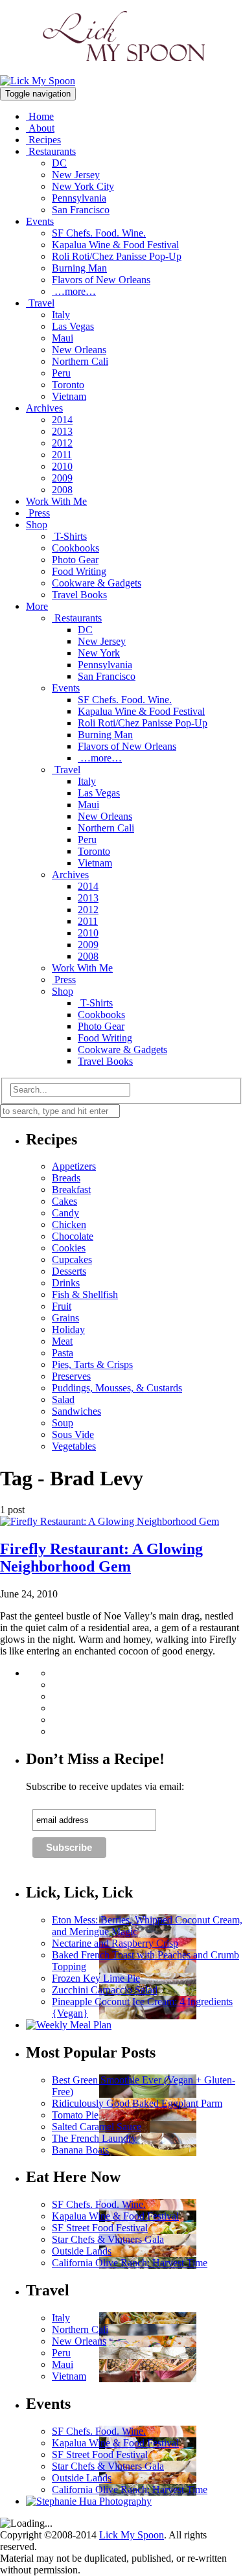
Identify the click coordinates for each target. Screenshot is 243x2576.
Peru (61, 373)
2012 (62, 443)
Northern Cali (80, 361)
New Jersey (76, 175)
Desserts (69, 1271)
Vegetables (74, 1446)
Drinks (66, 1283)
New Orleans (79, 350)
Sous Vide (73, 1434)
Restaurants (51, 151)
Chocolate (73, 1236)
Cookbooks (75, 548)
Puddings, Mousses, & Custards (117, 1388)
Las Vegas (73, 326)
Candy (65, 1213)
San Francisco (81, 210)
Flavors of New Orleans (101, 280)
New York (99, 653)
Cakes (64, 1201)
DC (59, 163)
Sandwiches (76, 1411)
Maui (63, 338)
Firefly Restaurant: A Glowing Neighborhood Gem (101, 1558)
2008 (62, 490)
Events (40, 221)
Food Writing (79, 571)
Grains (65, 1318)
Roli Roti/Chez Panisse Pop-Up (117, 256)
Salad (63, 1399)
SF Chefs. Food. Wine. (99, 233)
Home (40, 116)
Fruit (62, 1306)
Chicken (69, 1224)
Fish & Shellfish (85, 1294)
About (40, 128)
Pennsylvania (79, 198)
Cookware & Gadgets (97, 583)
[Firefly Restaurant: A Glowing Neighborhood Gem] (110, 1521)
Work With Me (56, 501)
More (37, 606)
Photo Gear (75, 560)
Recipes (43, 140)
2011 (62, 455)
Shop (37, 525)
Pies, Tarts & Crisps (92, 1364)
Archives (44, 408)
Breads (66, 1178)
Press (38, 513)
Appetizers (74, 1166)
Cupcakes (72, 1259)
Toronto (68, 385)
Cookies (69, 1248)
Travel (40, 303)
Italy (61, 315)
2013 (62, 431)
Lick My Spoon (132, 2535)
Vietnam (69, 396)
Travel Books (79, 595)
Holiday (68, 1329)
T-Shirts (69, 536)
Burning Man (79, 268)
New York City (83, 186)
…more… (74, 291)
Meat (62, 1341)
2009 (62, 478)
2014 (62, 420)
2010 (62, 466)
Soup (63, 1423)
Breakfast (71, 1189)
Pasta (63, 1353)
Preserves (71, 1376)
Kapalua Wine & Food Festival (115, 245)
